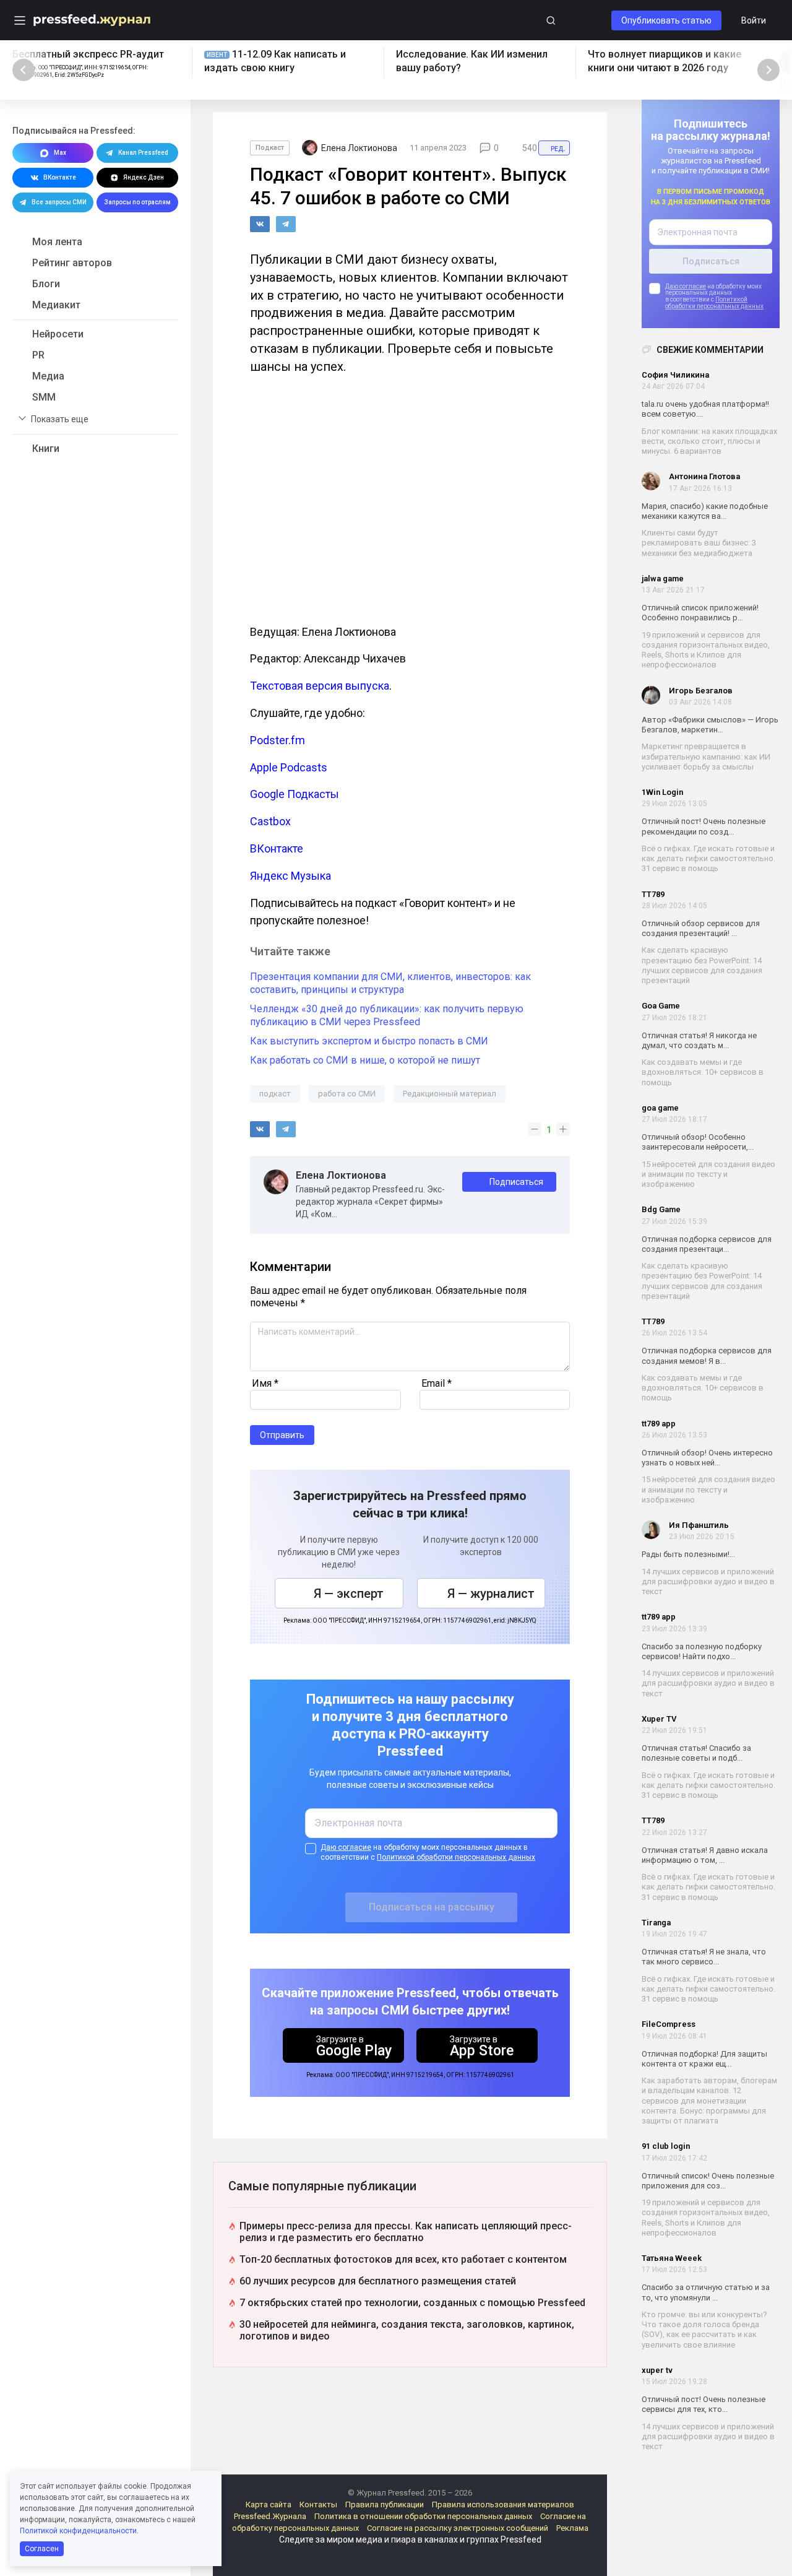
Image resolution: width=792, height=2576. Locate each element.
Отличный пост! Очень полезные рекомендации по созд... (704, 826)
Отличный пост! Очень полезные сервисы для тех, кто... (704, 2404)
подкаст (275, 1094)
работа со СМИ (347, 1094)
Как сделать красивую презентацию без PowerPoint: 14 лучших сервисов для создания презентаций (702, 965)
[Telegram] (286, 224)
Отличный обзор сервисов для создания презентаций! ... (701, 928)
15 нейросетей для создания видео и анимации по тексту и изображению (708, 1174)
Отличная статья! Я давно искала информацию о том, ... (705, 1855)
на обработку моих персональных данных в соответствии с (428, 1852)
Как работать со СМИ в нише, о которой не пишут (365, 1060)
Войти (754, 20)
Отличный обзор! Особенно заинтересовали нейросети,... (698, 1142)
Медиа (48, 376)
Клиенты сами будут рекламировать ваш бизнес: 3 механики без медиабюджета (699, 543)
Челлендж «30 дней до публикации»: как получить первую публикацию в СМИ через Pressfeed (387, 1015)
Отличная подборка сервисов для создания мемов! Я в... (707, 1355)
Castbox (270, 821)
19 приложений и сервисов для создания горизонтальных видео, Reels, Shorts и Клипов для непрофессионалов (706, 650)
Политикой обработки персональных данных (714, 303)
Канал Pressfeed (143, 153)
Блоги (46, 284)
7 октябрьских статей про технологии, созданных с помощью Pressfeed (412, 2303)
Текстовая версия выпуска (320, 686)
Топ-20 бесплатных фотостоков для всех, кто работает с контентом (403, 2259)
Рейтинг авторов (72, 263)
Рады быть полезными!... (688, 1554)
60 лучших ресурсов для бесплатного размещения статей (378, 2281)
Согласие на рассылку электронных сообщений (458, 2528)
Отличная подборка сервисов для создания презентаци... (707, 1244)
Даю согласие (686, 286)
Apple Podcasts (289, 767)
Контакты (318, 2504)
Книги (46, 449)
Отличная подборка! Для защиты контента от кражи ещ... (704, 2059)
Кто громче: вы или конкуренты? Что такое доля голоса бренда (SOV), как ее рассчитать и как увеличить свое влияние (704, 2330)
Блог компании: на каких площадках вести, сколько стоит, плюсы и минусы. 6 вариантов (709, 441)
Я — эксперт (349, 1594)
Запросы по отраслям (137, 202)
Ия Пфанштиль (699, 1525)
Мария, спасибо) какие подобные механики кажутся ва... (705, 511)
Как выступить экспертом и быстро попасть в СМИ (369, 1041)
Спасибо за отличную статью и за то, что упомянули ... (706, 2292)
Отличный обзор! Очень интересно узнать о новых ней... (707, 1458)
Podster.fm (278, 740)
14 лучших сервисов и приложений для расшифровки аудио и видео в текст (708, 1582)
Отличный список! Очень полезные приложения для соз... (708, 2181)
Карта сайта (269, 2504)
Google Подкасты (295, 794)
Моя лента (57, 242)
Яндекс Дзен (144, 177)
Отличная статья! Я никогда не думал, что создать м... (699, 1040)
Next (768, 70)
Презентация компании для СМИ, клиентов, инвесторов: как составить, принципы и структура (390, 983)
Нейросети (58, 334)
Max (60, 153)
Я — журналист (491, 1594)
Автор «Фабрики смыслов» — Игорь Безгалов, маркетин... (710, 725)
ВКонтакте (60, 177)
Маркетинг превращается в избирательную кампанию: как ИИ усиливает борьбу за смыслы (706, 757)
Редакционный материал (450, 1094)
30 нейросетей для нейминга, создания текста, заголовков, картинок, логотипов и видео (407, 2330)
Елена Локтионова (341, 1176)
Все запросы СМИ (59, 202)
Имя (265, 1383)
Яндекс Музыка (291, 876)
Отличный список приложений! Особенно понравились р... (700, 613)
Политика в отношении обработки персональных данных (423, 2516)
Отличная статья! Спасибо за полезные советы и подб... (696, 1753)
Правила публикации (385, 2504)
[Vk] (260, 224)
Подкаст (270, 148)
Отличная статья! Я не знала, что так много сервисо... (704, 1957)
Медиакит (56, 305)
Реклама (572, 2528)
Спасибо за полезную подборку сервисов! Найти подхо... (702, 1651)
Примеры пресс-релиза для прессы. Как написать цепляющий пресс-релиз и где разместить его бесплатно (406, 2232)
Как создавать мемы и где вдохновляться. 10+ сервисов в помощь (703, 1072)
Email (437, 1383)
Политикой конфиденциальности (78, 2531)
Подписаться (516, 1182)
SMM (44, 397)
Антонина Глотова (704, 476)
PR (38, 355)
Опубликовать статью (666, 20)
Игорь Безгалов (701, 691)
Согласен (42, 2549)
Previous (24, 70)
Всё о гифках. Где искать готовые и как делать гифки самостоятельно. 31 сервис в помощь (708, 859)
